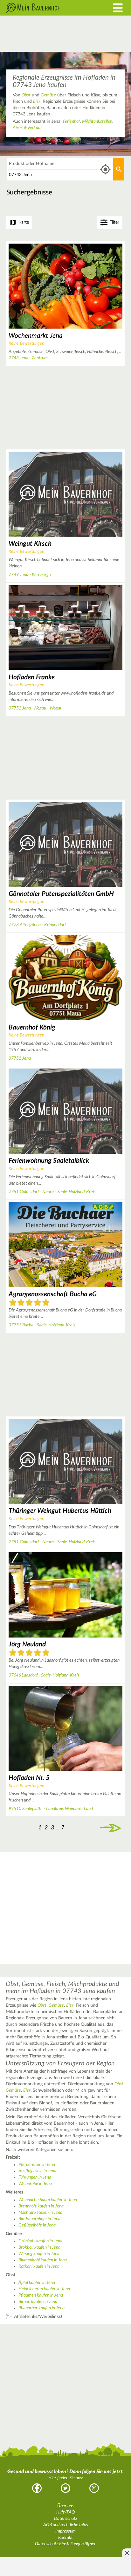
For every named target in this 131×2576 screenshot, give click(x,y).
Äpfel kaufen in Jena (37, 2283)
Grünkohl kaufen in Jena (40, 2241)
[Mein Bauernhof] (49, 8)
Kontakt (65, 2538)
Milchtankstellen (97, 121)
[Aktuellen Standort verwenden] (105, 170)
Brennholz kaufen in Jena (41, 2206)
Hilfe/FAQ (65, 2512)
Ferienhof (71, 121)
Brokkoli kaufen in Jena (39, 2247)
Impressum (65, 2531)
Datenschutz (66, 2519)
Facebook (37, 2488)
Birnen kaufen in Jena (38, 2302)
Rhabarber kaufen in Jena (41, 2308)
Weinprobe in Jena (35, 2184)
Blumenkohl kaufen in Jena (43, 2260)
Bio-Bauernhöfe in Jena (39, 2219)
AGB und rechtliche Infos (66, 2525)
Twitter (65, 2488)
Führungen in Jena (35, 2177)
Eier (37, 101)
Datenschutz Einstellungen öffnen (66, 2544)
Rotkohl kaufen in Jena (39, 2266)
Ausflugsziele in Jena (37, 2171)
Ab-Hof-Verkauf (27, 128)
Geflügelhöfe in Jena (37, 2225)
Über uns (65, 2506)
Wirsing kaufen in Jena (39, 2254)
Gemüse (48, 95)
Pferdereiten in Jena (37, 2165)
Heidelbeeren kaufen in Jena (44, 2289)
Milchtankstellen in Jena (40, 2213)
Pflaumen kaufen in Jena (41, 2295)
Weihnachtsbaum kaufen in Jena (48, 2200)
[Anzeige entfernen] (127, 2553)
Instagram (94, 2488)
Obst (26, 95)
